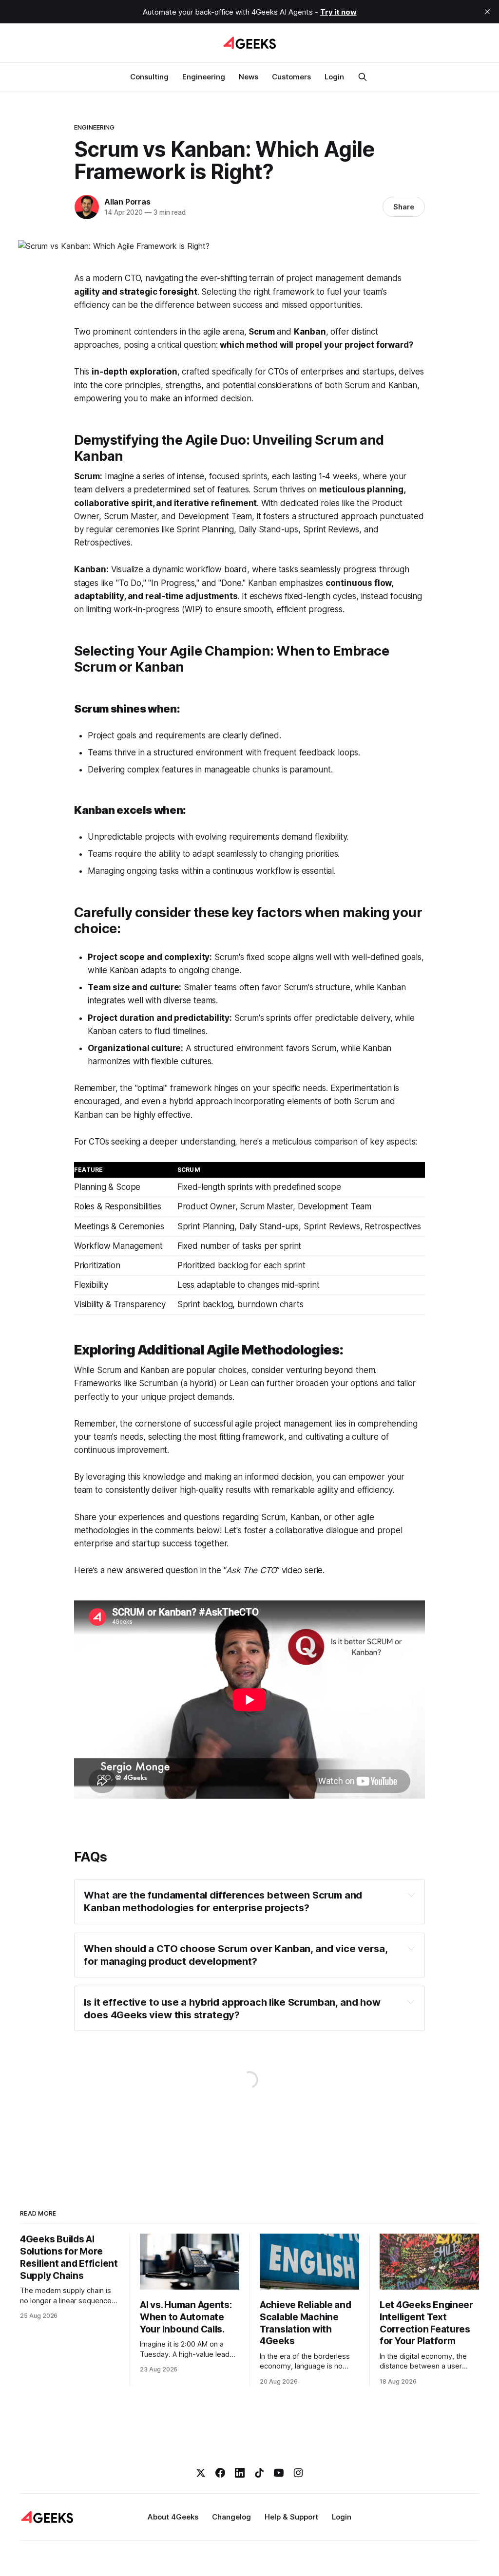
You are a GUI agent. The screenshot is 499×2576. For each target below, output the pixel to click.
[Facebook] (220, 2473)
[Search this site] (363, 77)
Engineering (204, 77)
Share (404, 207)
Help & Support (291, 2517)
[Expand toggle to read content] (412, 1895)
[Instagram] (298, 2473)
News (249, 77)
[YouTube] (279, 2473)
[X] (201, 2473)
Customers (291, 77)
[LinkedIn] (240, 2473)
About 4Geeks (173, 2517)
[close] (487, 12)
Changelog (231, 2517)
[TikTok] (259, 2473)
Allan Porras (127, 202)
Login (334, 77)
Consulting (149, 77)
